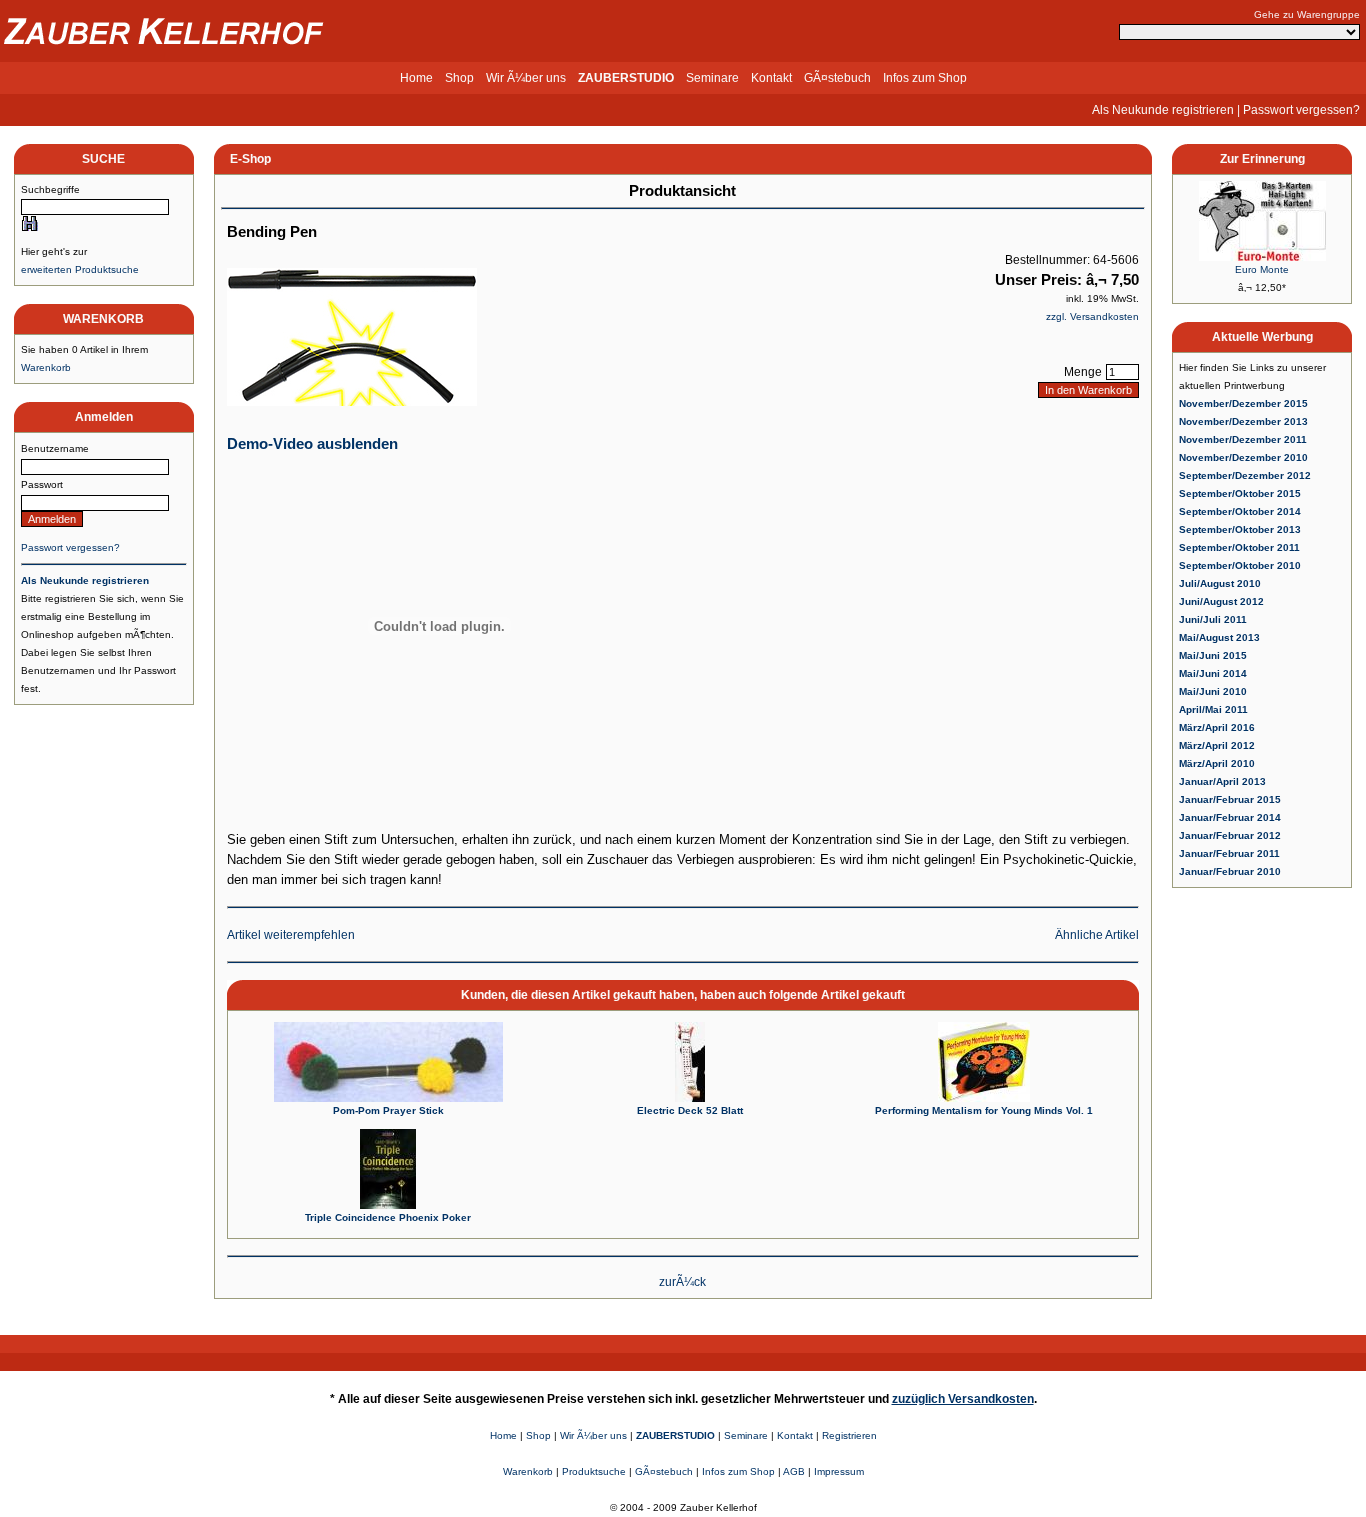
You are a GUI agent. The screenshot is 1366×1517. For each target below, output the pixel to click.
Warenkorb (46, 367)
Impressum (839, 1471)
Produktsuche (594, 1471)
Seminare (712, 78)
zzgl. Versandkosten (1092, 316)
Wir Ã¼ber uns (526, 78)
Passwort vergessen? (1301, 110)
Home (416, 78)
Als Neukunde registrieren (1163, 110)
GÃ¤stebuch (837, 78)
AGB (794, 1471)
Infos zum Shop (925, 78)
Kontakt (771, 78)
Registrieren (849, 1435)
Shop (459, 78)
